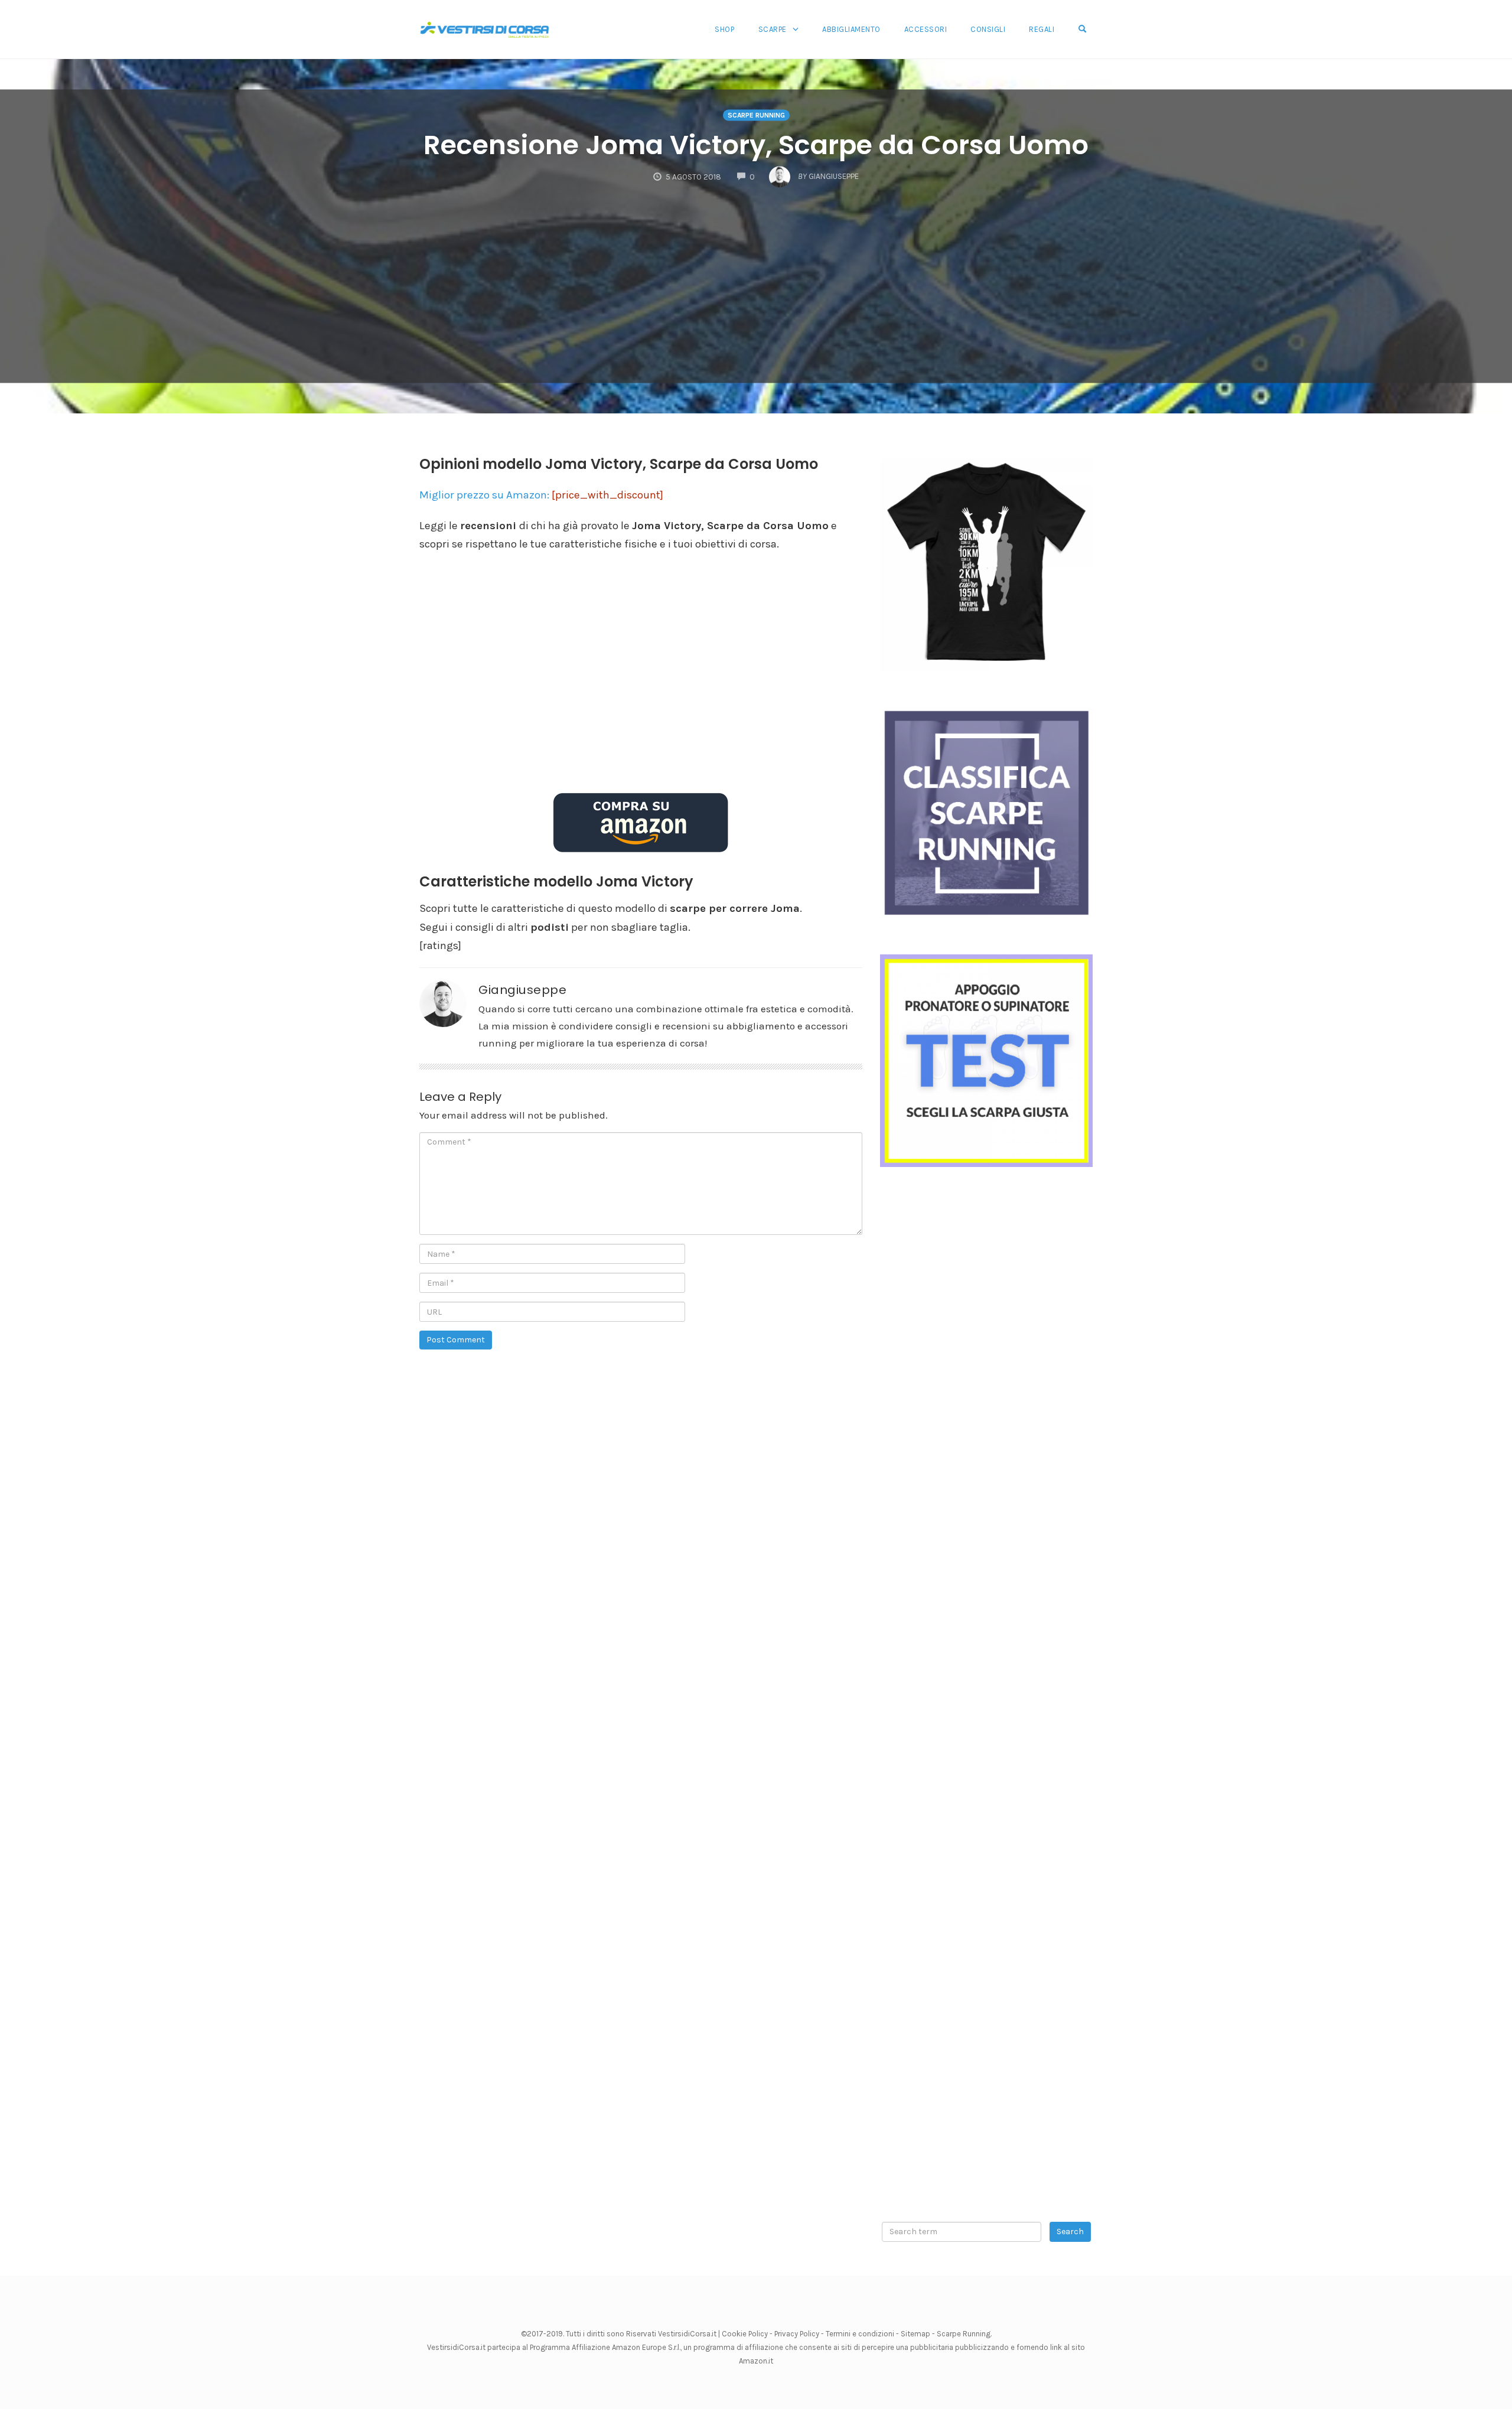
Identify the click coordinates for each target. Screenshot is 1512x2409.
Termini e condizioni (860, 2334)
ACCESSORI (926, 29)
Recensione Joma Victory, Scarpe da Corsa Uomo (756, 146)
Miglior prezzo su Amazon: (541, 495)
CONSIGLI (988, 29)
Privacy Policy (797, 2334)
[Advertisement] (756, 276)
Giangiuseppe (522, 990)
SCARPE (773, 29)
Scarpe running (756, 115)
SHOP (724, 29)
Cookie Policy (745, 2334)
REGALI (1042, 29)
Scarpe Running (964, 2334)
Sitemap (915, 2334)
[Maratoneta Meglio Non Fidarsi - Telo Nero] (986, 563)
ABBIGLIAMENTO (851, 29)
